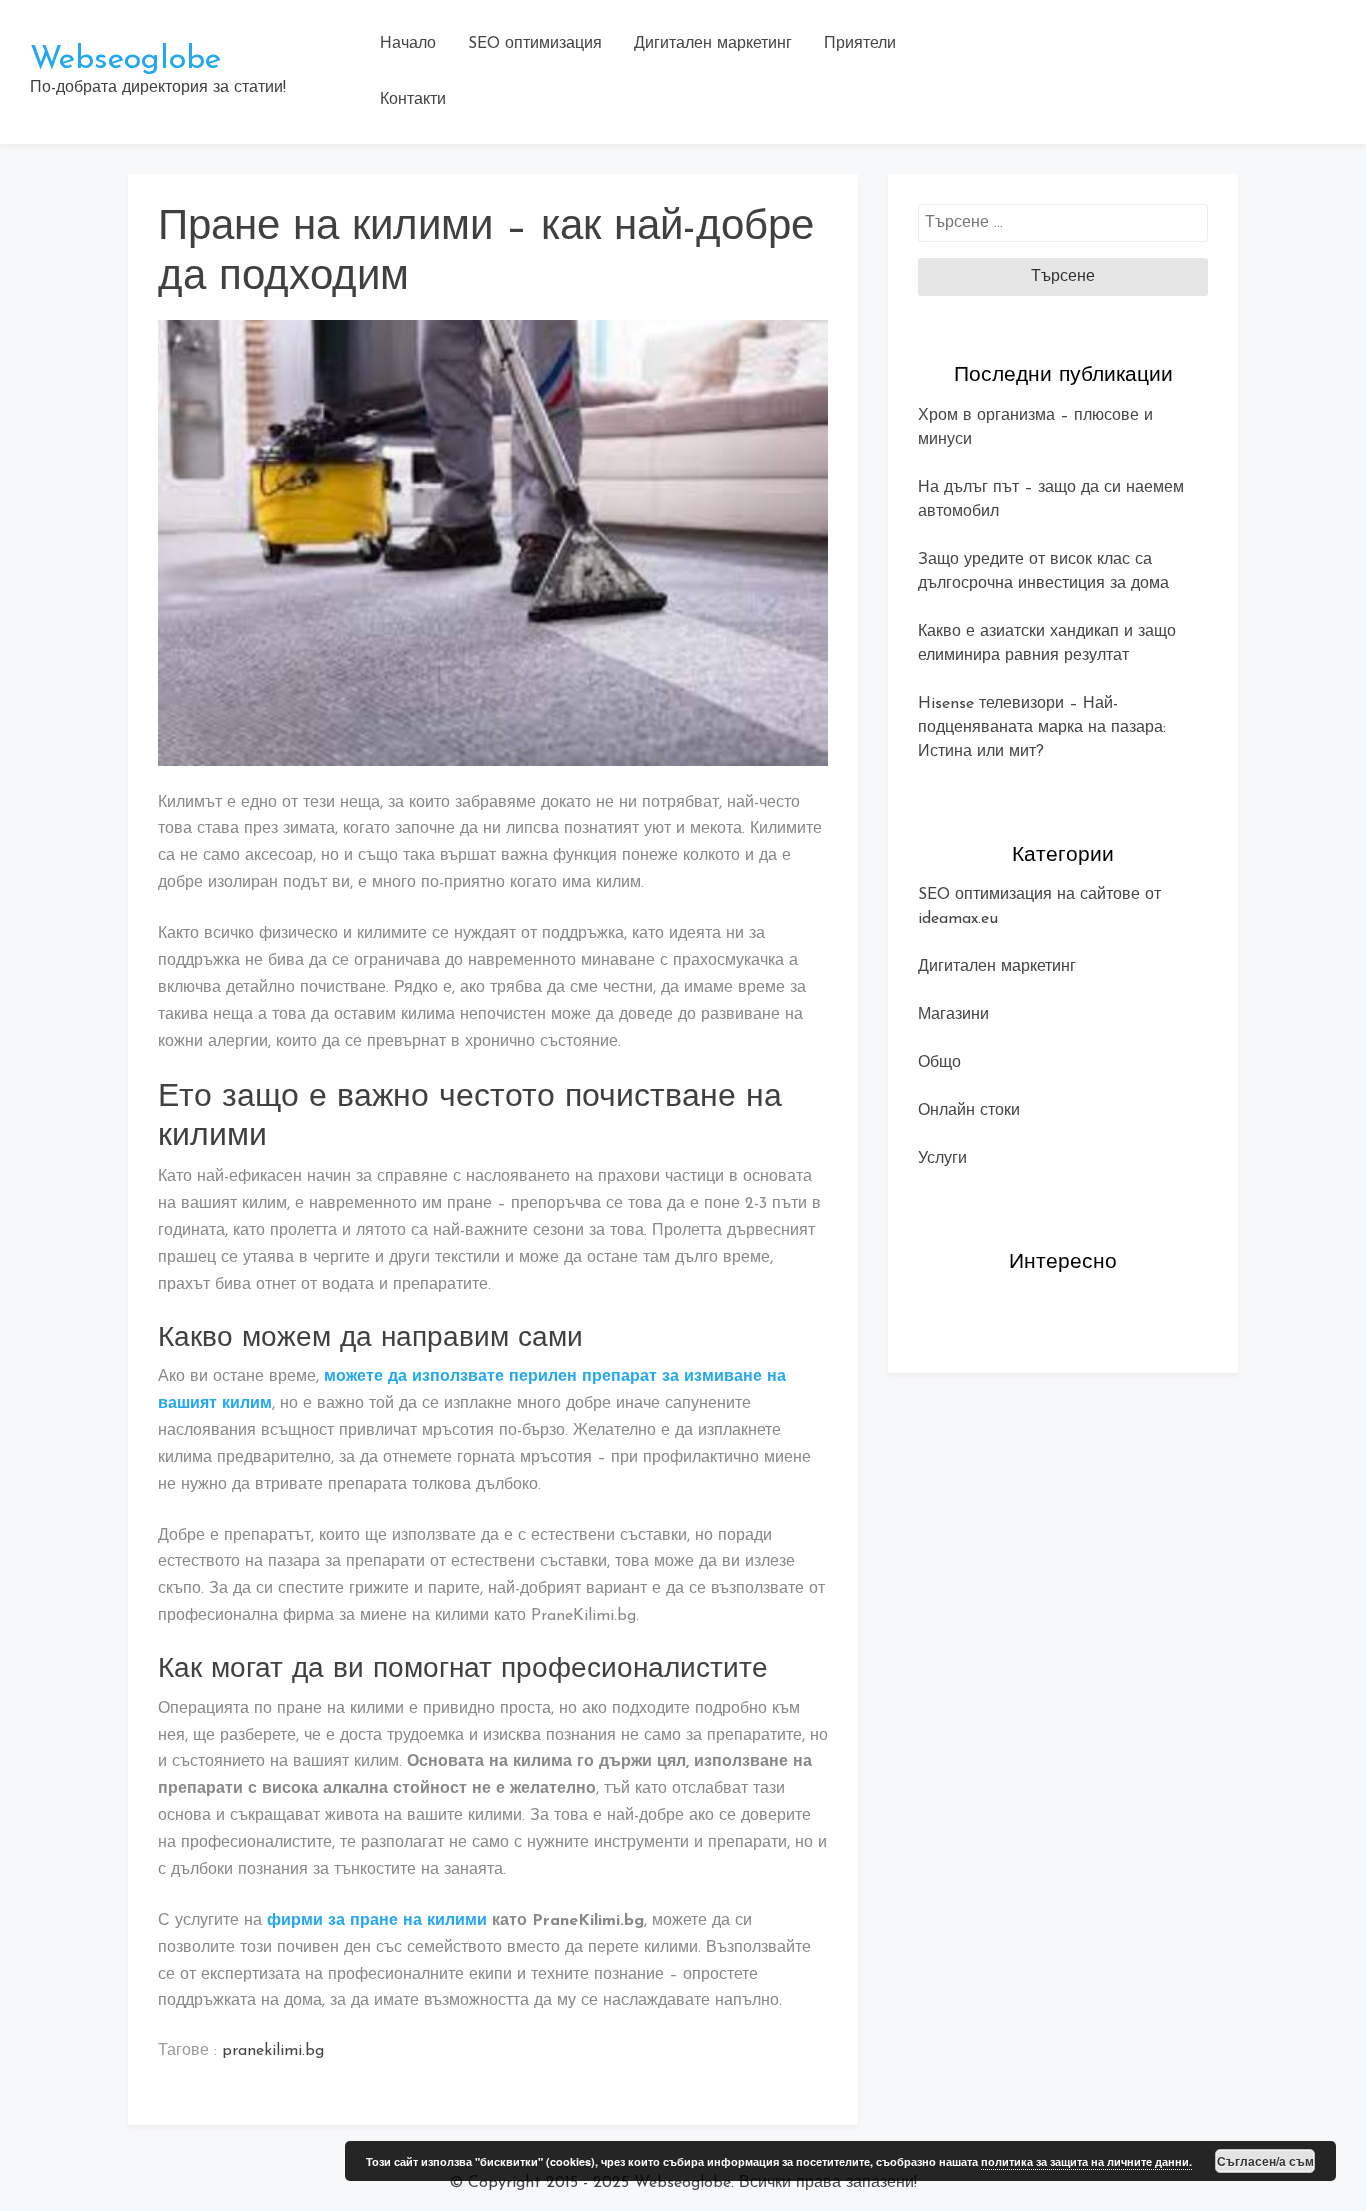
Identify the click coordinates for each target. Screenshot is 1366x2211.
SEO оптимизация (535, 44)
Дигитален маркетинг (713, 44)
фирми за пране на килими (377, 1921)
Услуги (942, 1159)
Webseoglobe (125, 60)
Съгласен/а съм (1265, 2161)
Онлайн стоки (969, 1111)
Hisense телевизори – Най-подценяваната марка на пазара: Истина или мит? (1042, 728)
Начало (408, 44)
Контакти (413, 100)
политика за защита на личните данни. (1086, 2161)
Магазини (953, 1015)
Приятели (860, 44)
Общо (939, 1063)
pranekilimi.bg (273, 2051)
